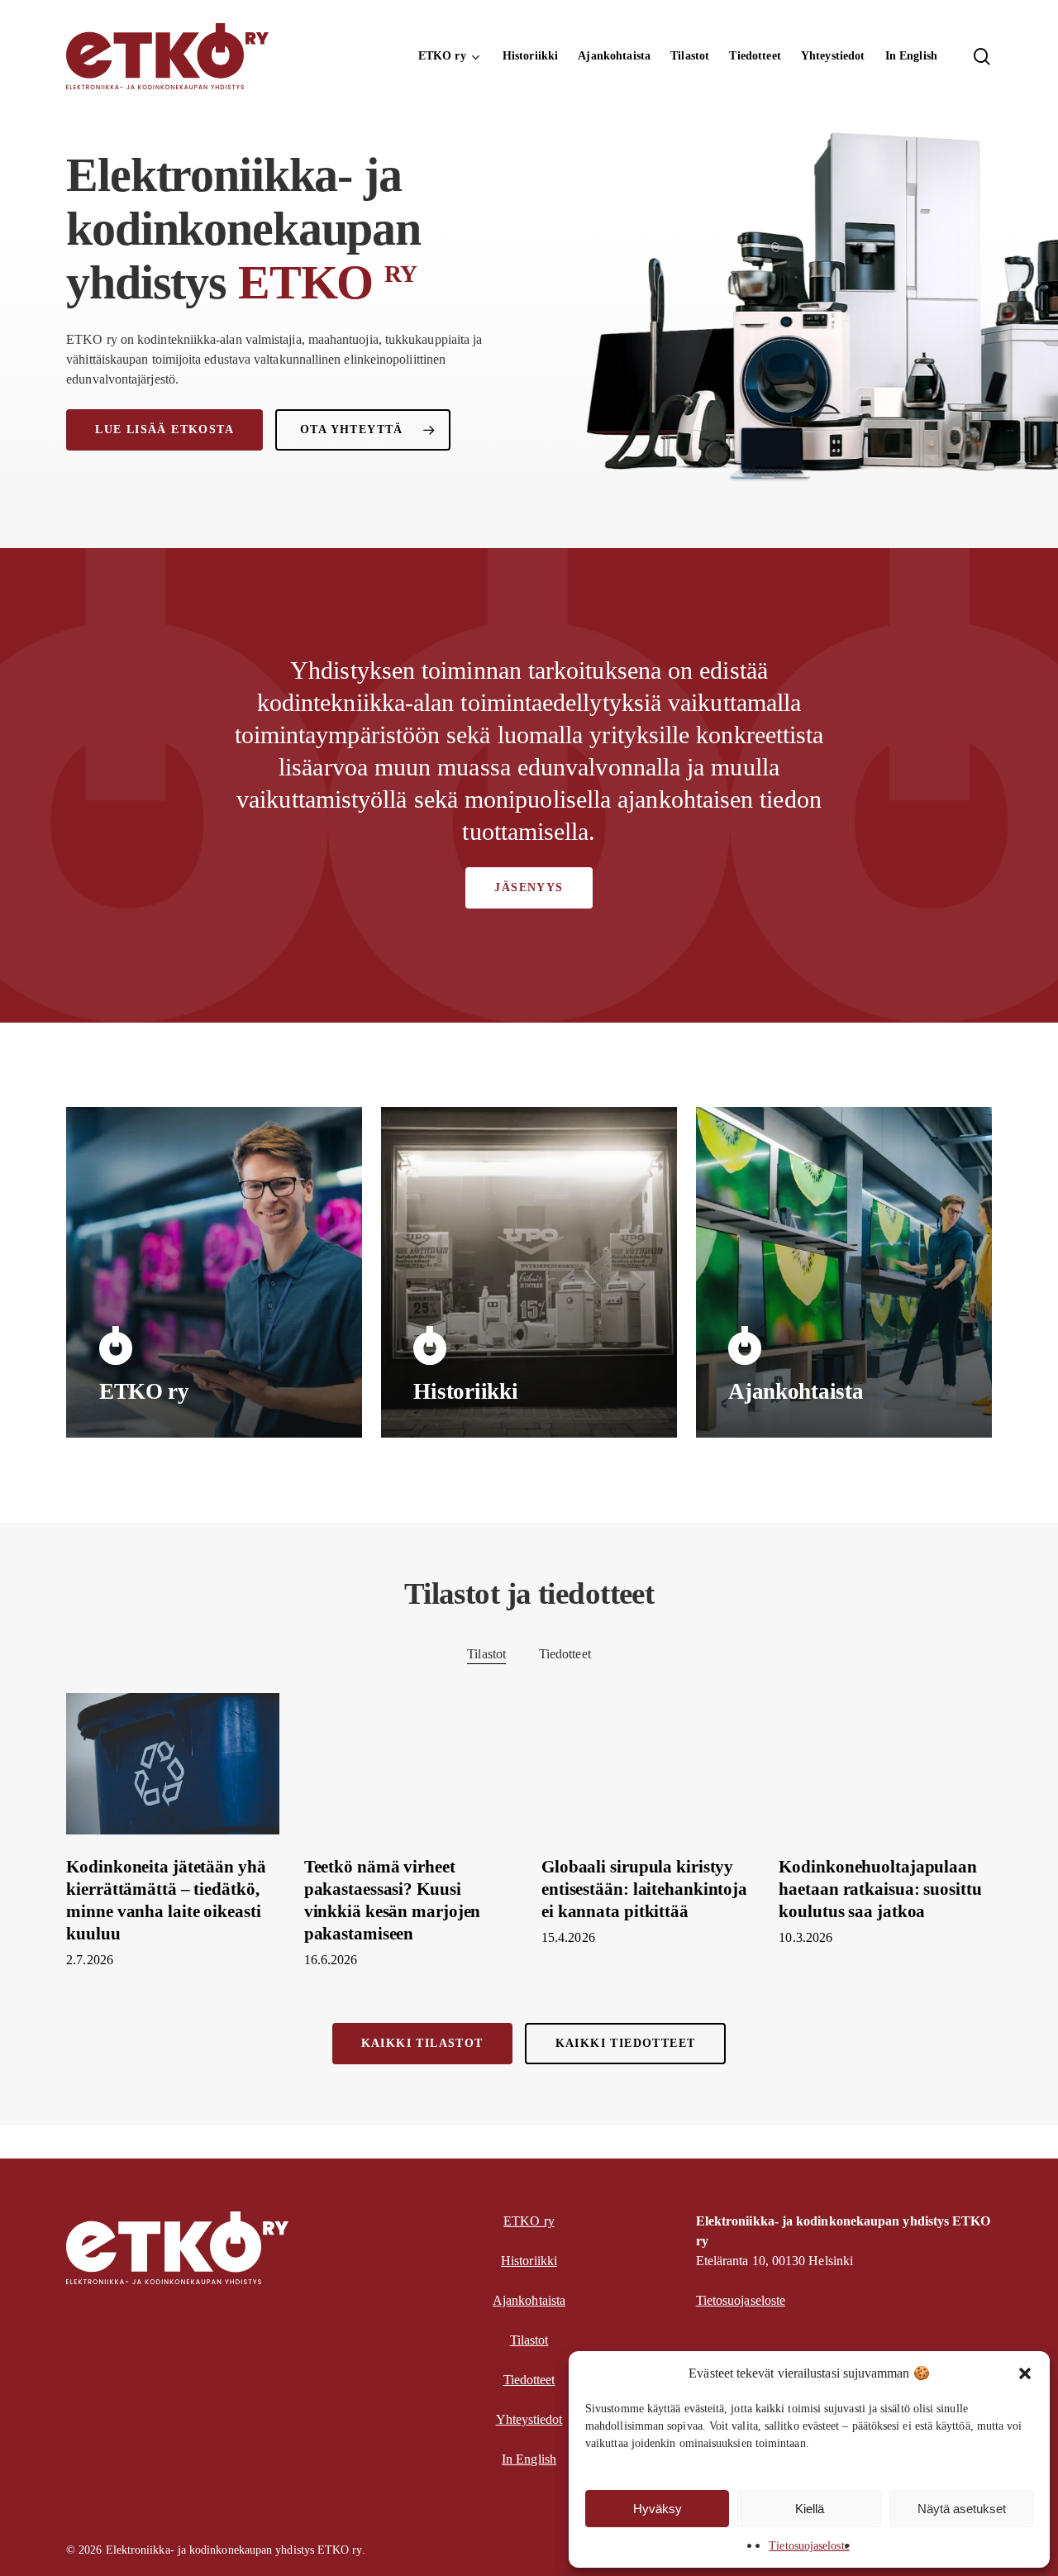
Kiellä (810, 2509)
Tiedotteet (565, 1654)
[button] (1025, 2373)
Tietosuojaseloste (809, 2546)
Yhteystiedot (529, 2419)
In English (529, 2459)
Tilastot (486, 1654)
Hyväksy (658, 2509)
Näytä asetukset (962, 2509)
